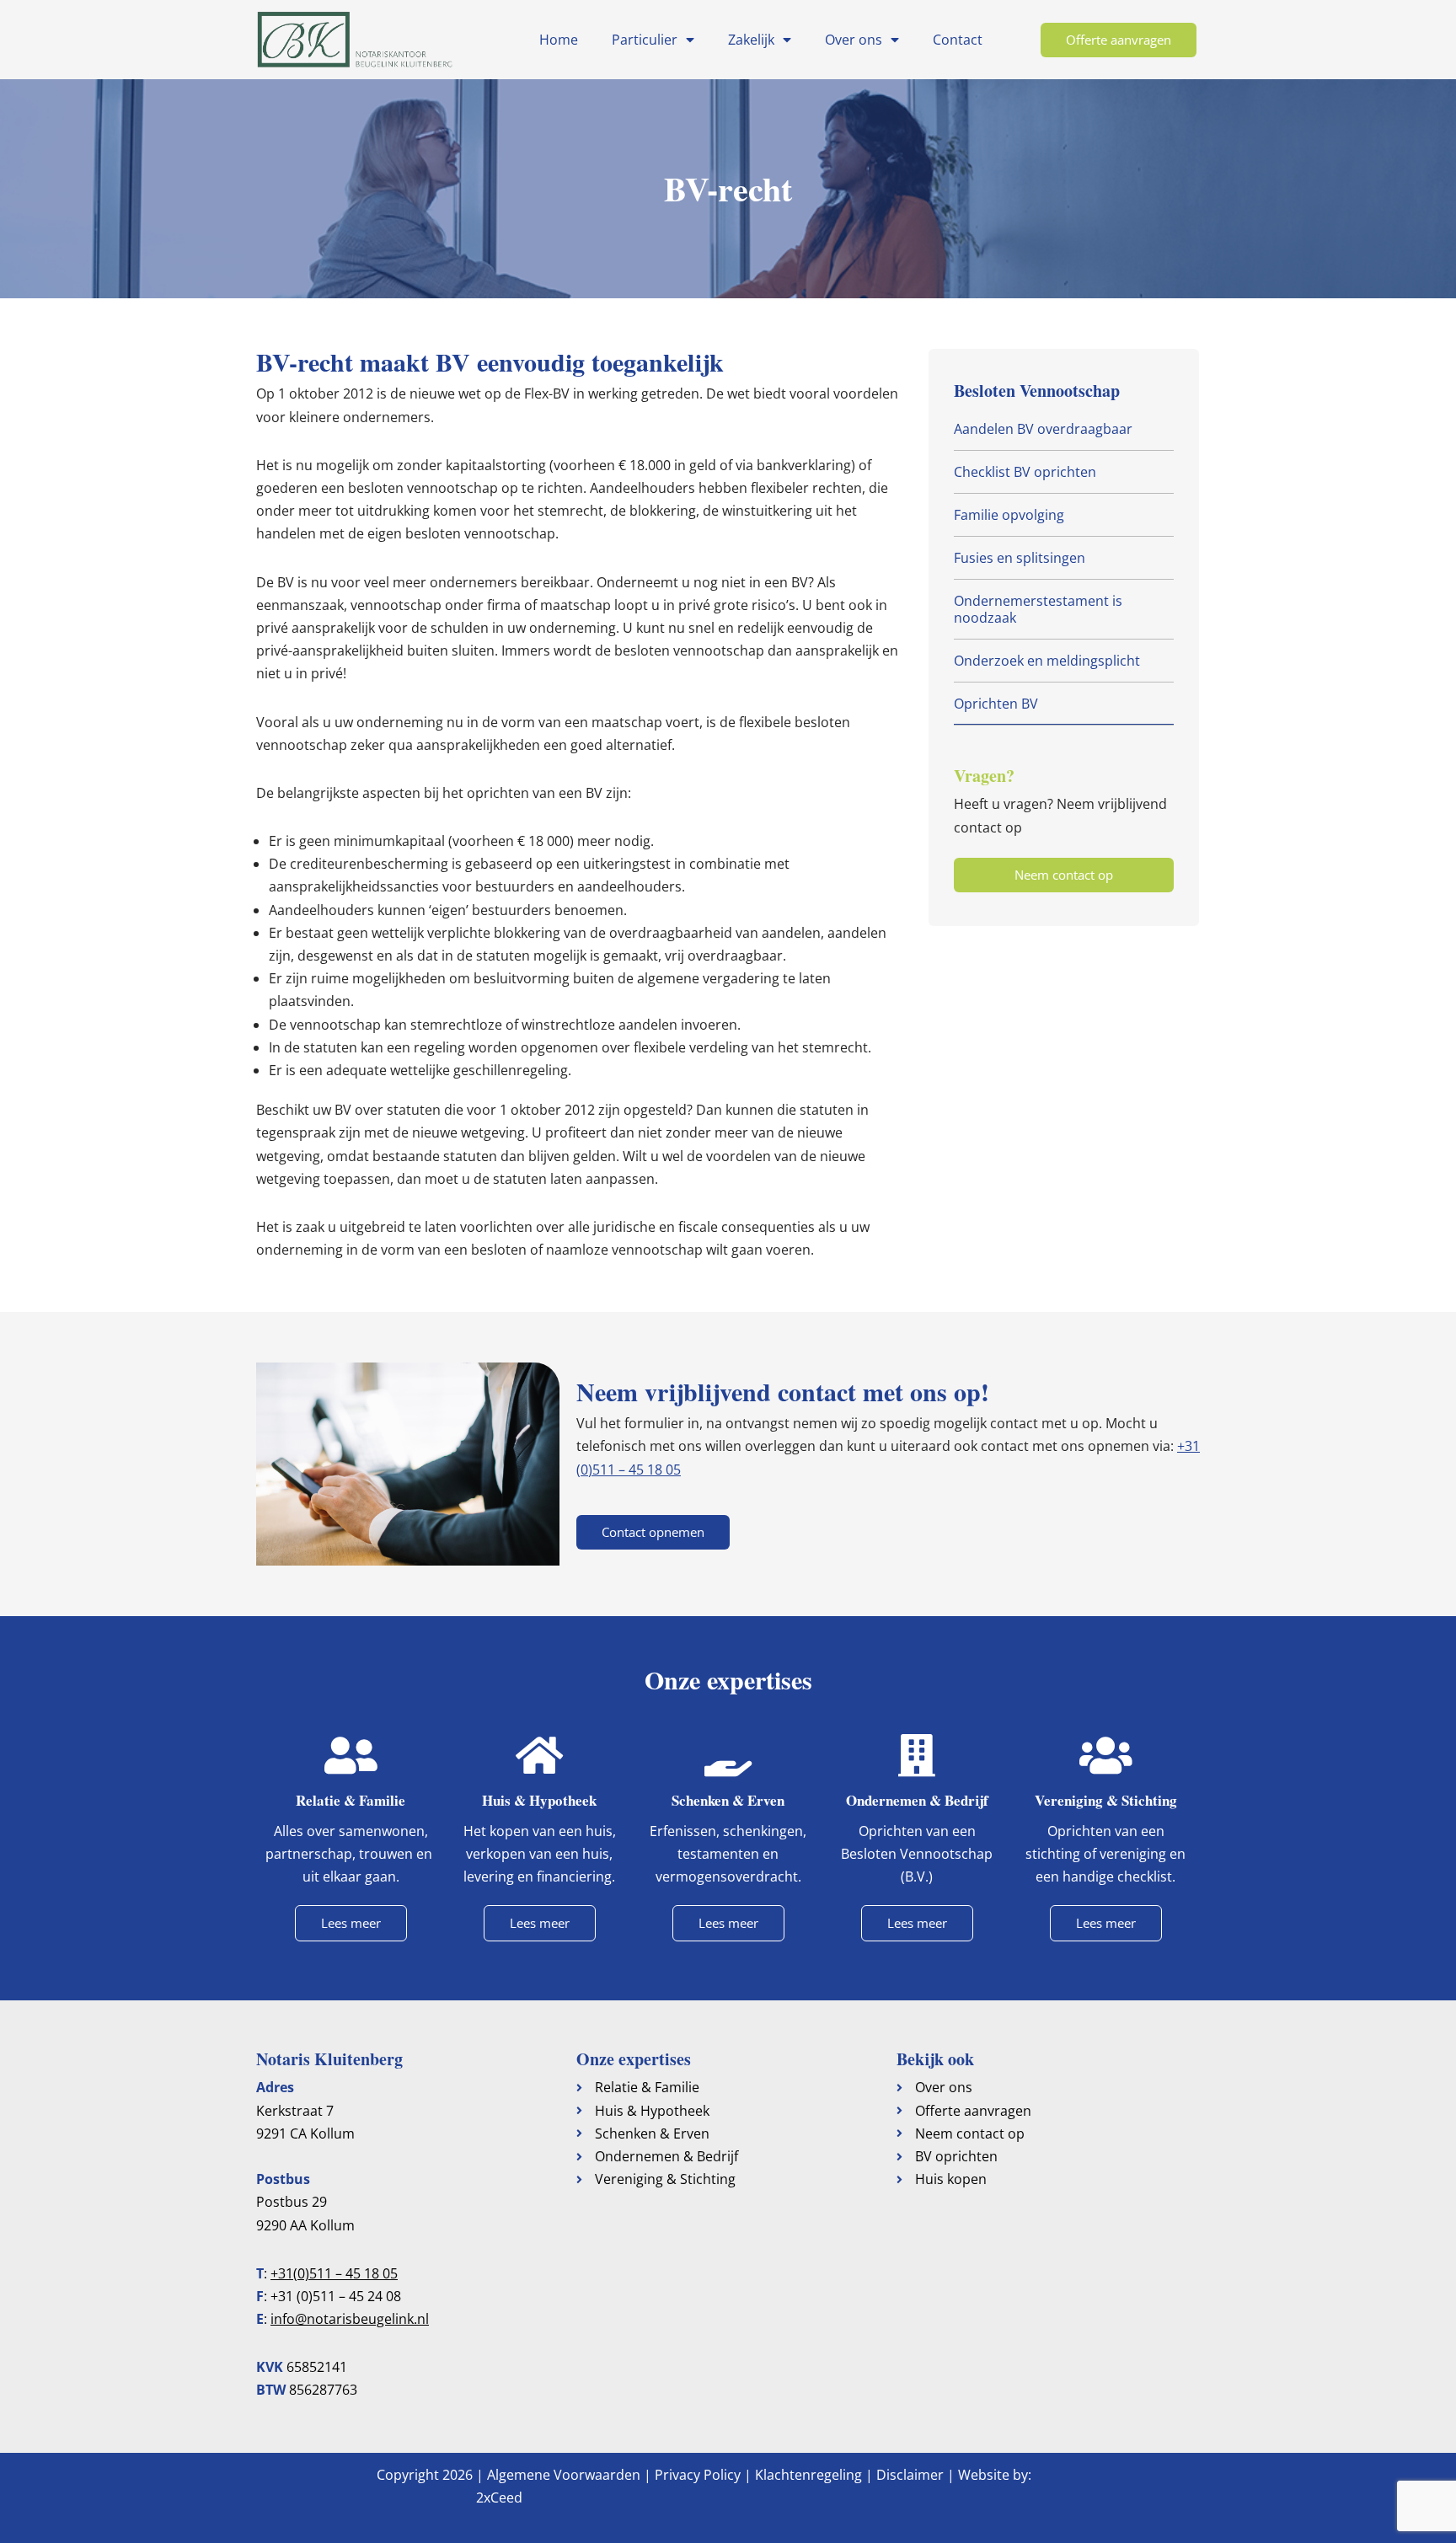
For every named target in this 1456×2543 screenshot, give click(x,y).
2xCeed (499, 2497)
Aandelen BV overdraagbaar (1043, 429)
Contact (958, 40)
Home (559, 40)
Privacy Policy (698, 2475)
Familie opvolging (1009, 515)
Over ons (854, 40)
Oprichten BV (996, 704)
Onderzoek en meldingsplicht (1047, 661)
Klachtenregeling (808, 2475)
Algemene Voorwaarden (564, 2475)
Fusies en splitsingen (1020, 558)
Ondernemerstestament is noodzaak (1038, 609)
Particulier (645, 40)
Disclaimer (910, 2475)
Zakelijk (751, 40)
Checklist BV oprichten (1025, 472)
